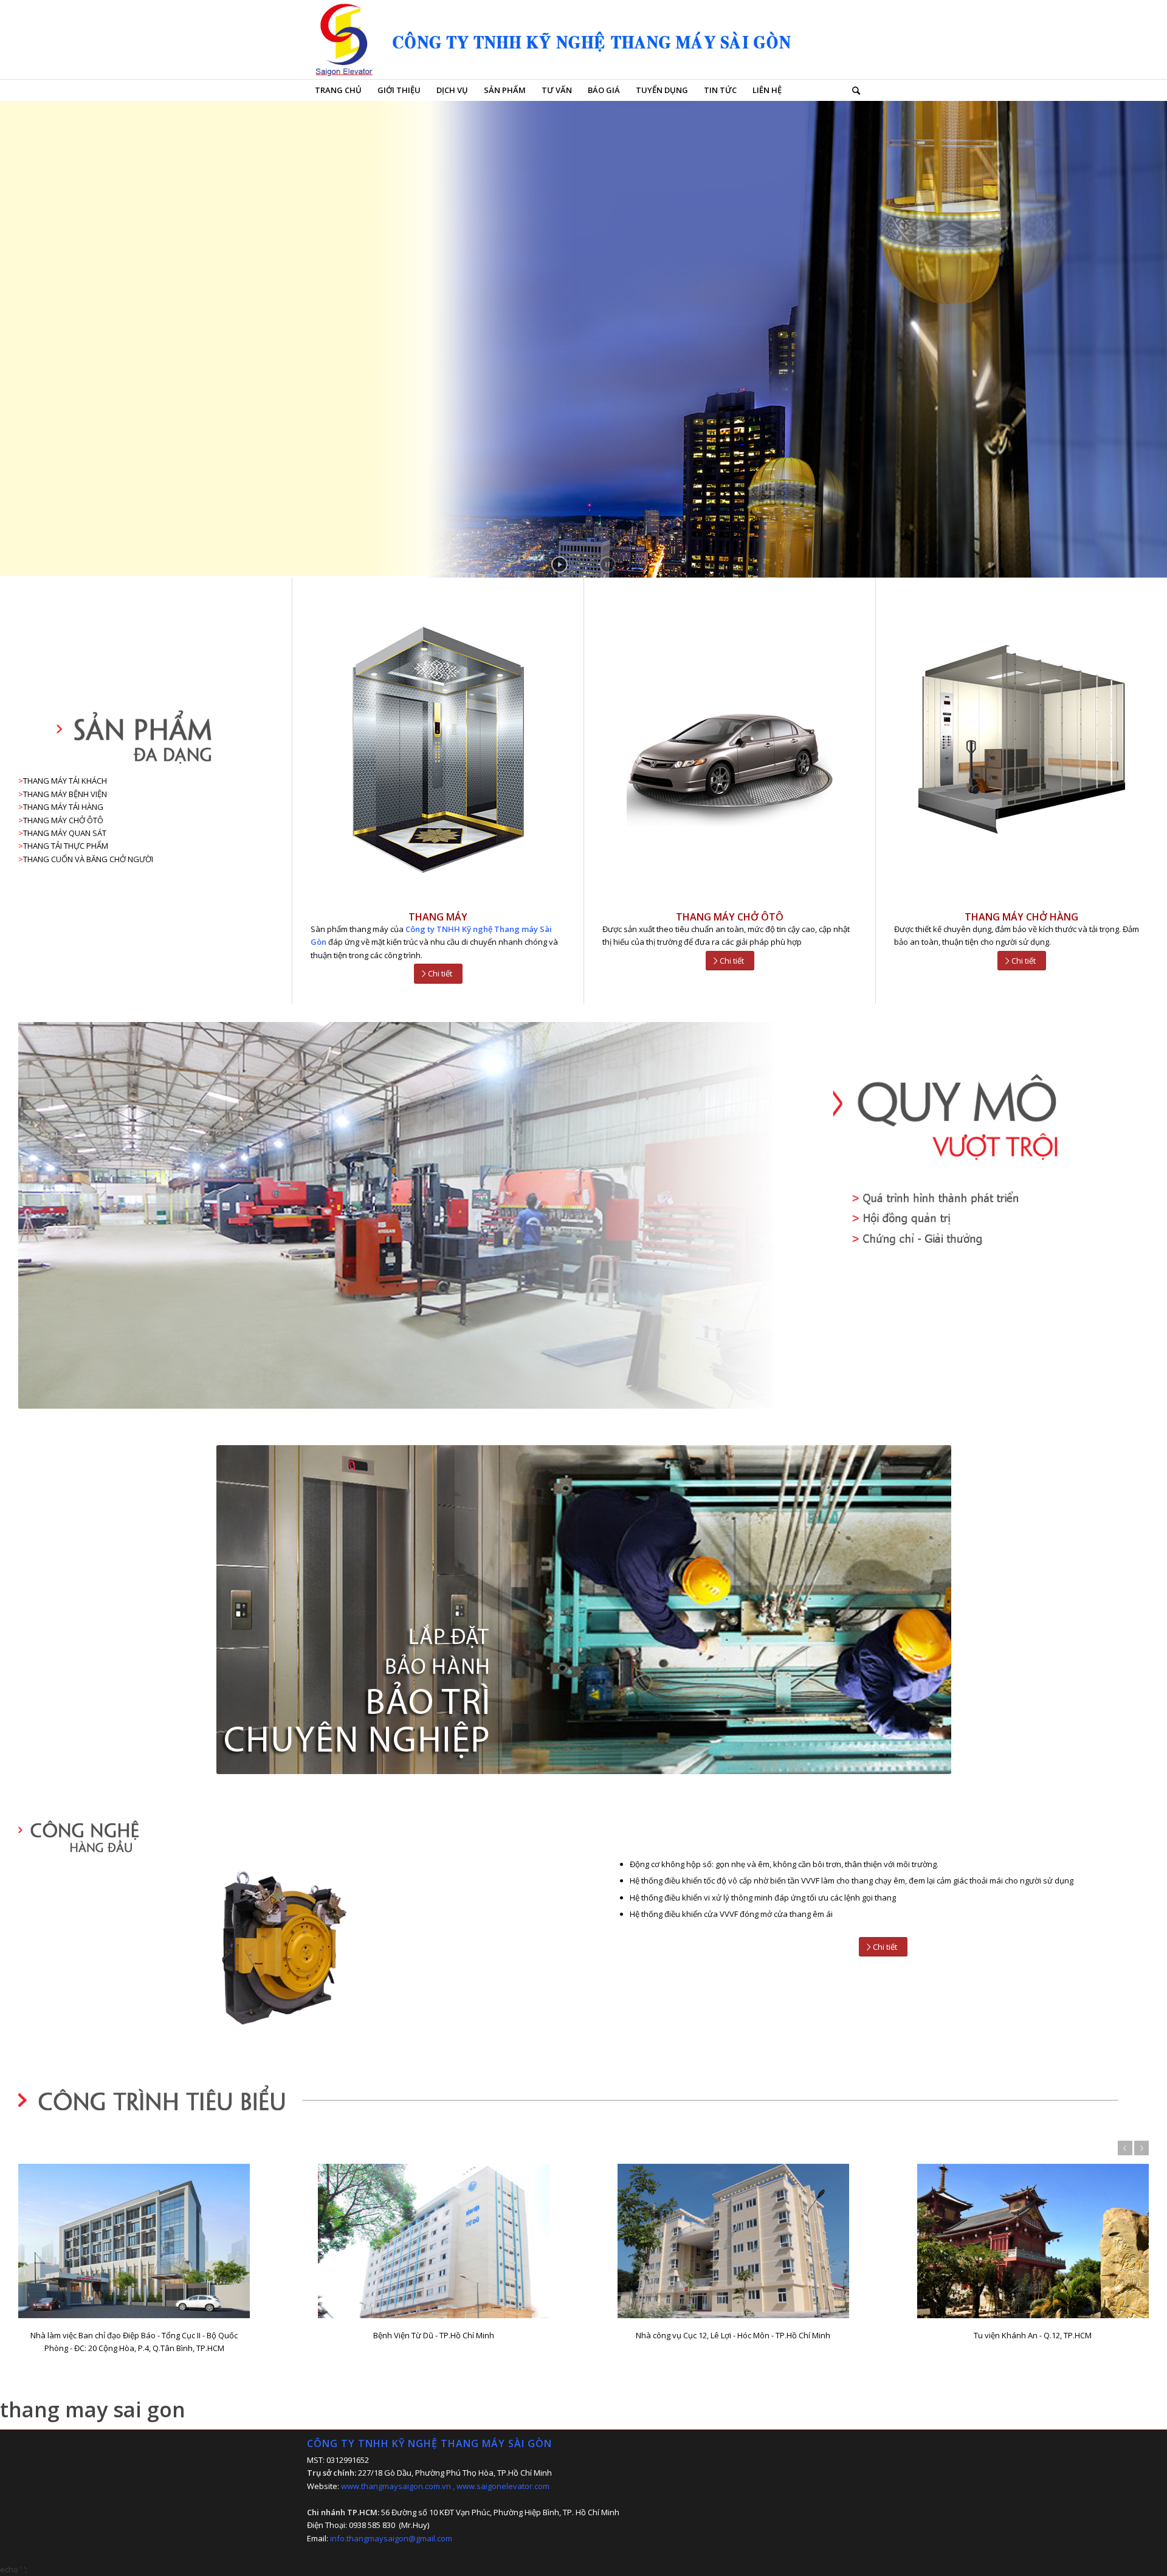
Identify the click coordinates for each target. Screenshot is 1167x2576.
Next (1141, 2148)
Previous (1125, 2148)
